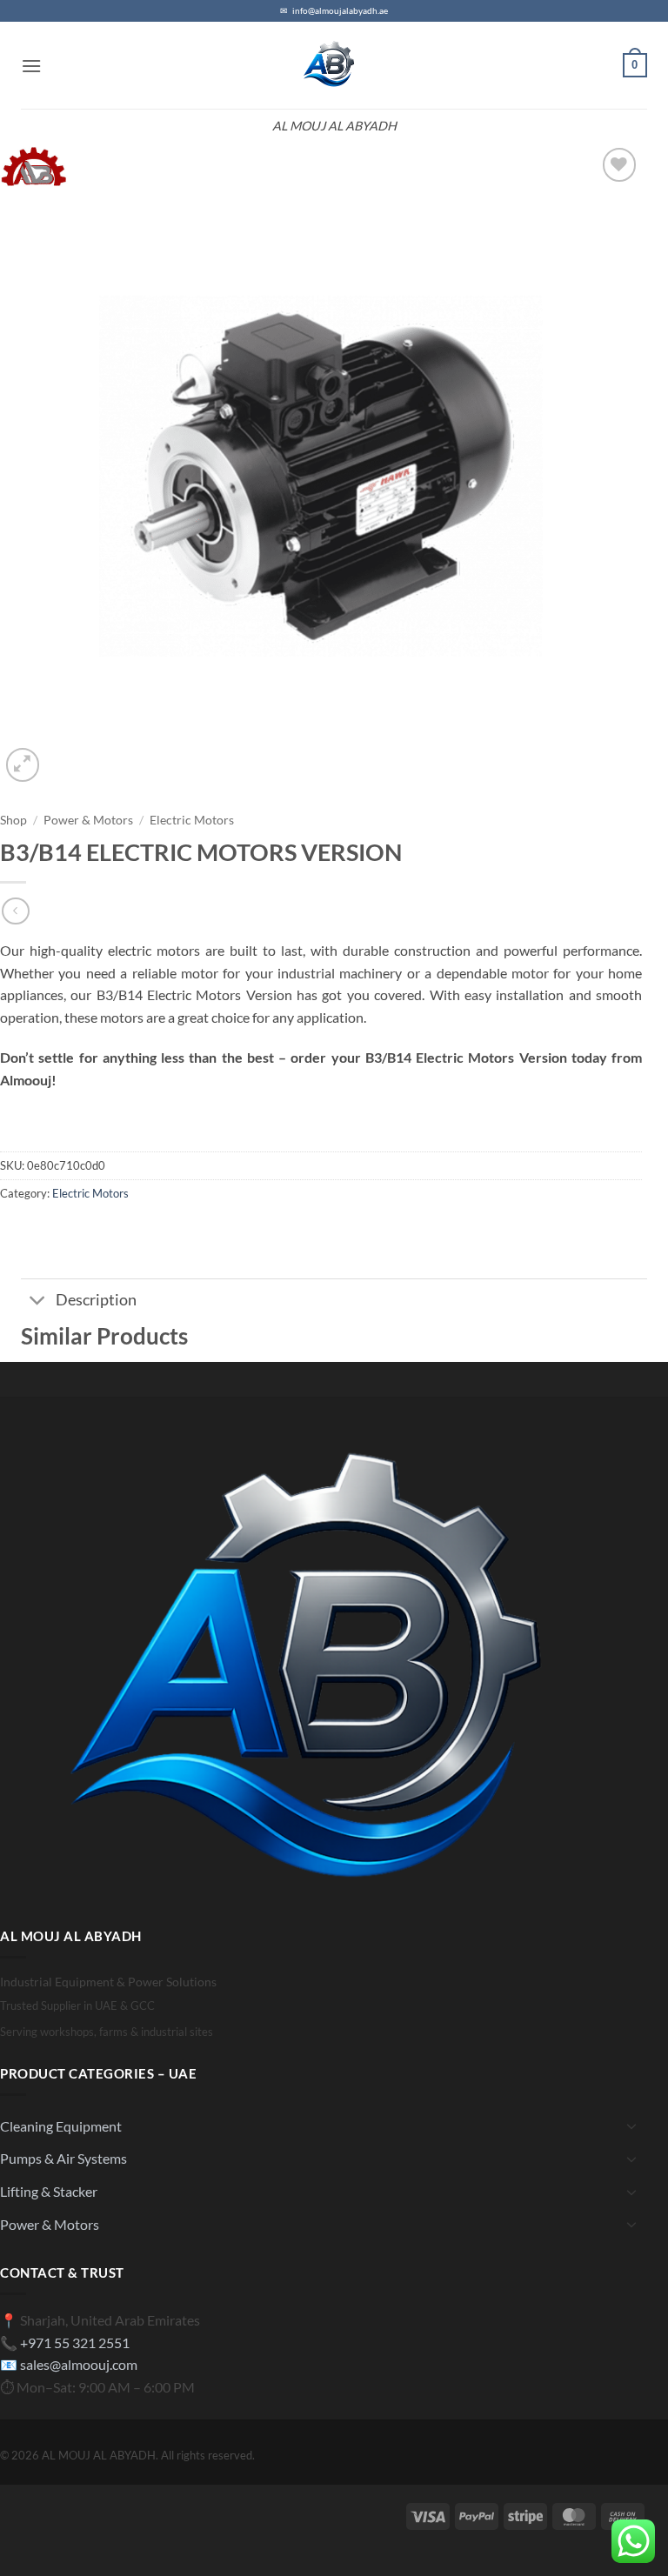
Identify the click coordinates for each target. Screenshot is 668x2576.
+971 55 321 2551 (75, 2342)
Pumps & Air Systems (63, 2158)
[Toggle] (38, 1302)
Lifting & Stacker (49, 2191)
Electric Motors (192, 820)
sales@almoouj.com (79, 2364)
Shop (13, 820)
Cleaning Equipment (61, 2126)
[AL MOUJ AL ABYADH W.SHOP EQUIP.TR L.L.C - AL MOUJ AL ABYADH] (334, 65)
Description (96, 1300)
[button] (31, 66)
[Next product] (15, 911)
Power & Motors (88, 820)
